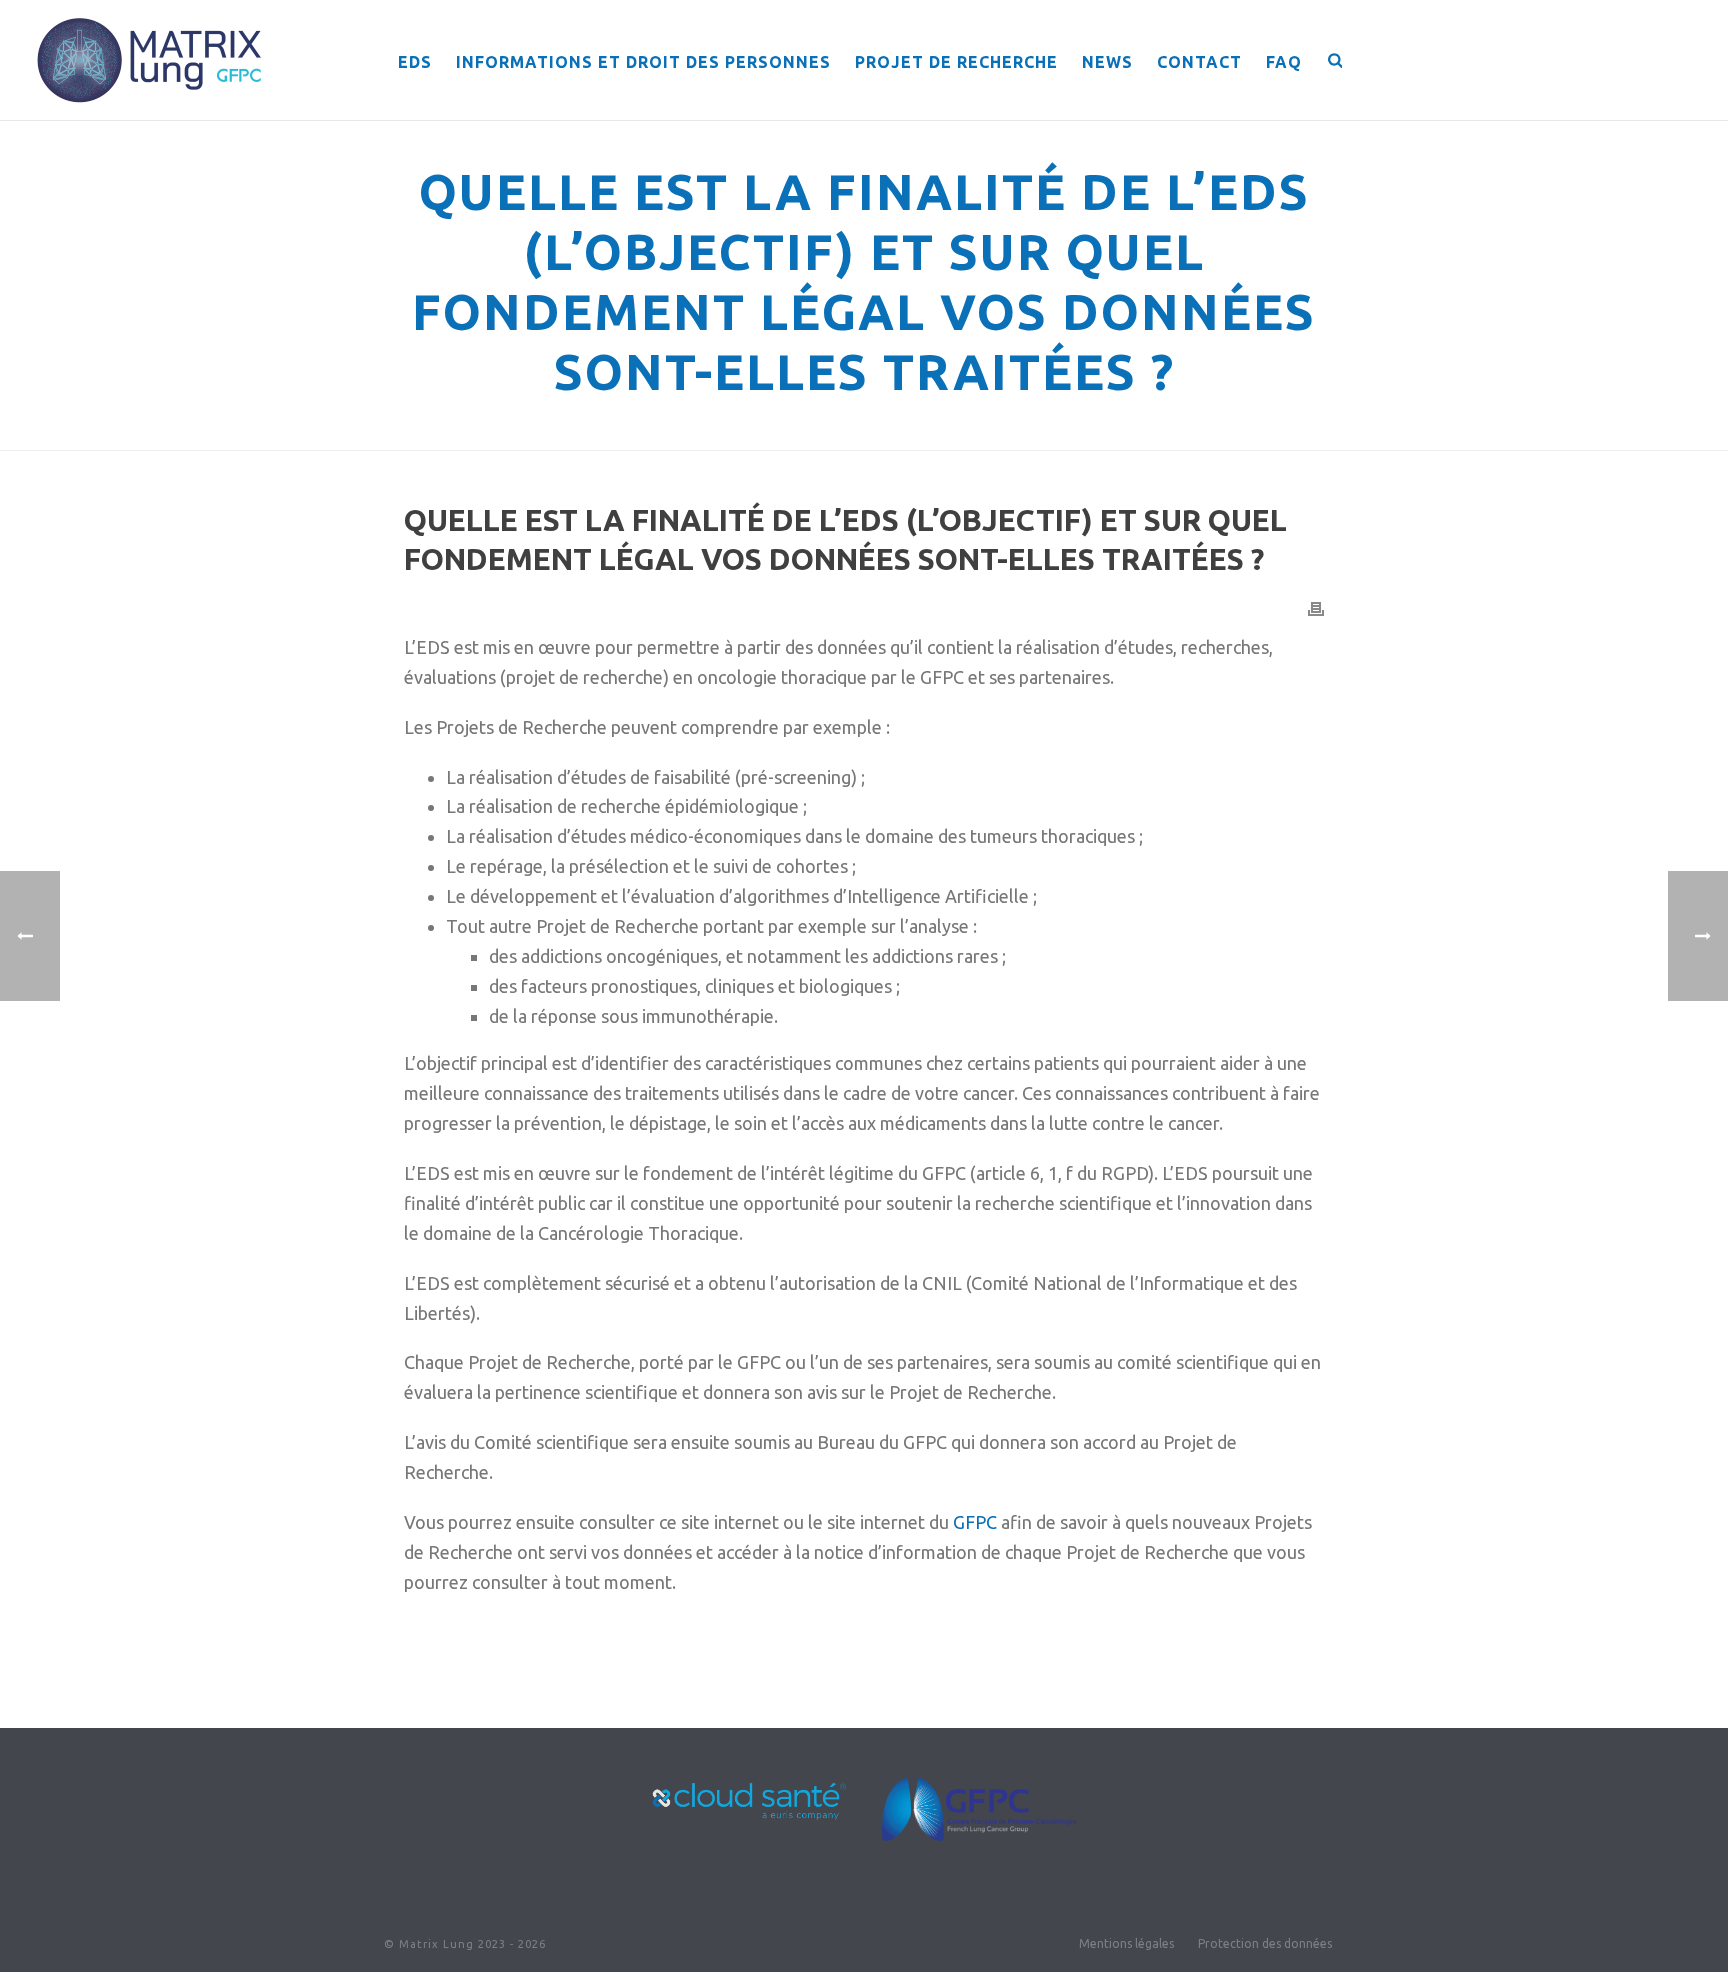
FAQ (1284, 62)
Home (505, 431)
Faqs (552, 431)
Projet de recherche (956, 62)
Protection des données (1265, 1943)
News (1107, 62)
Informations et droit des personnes (643, 62)
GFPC (975, 1522)
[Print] (1316, 608)
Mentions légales (1126, 1943)
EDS (415, 62)
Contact (1199, 62)
